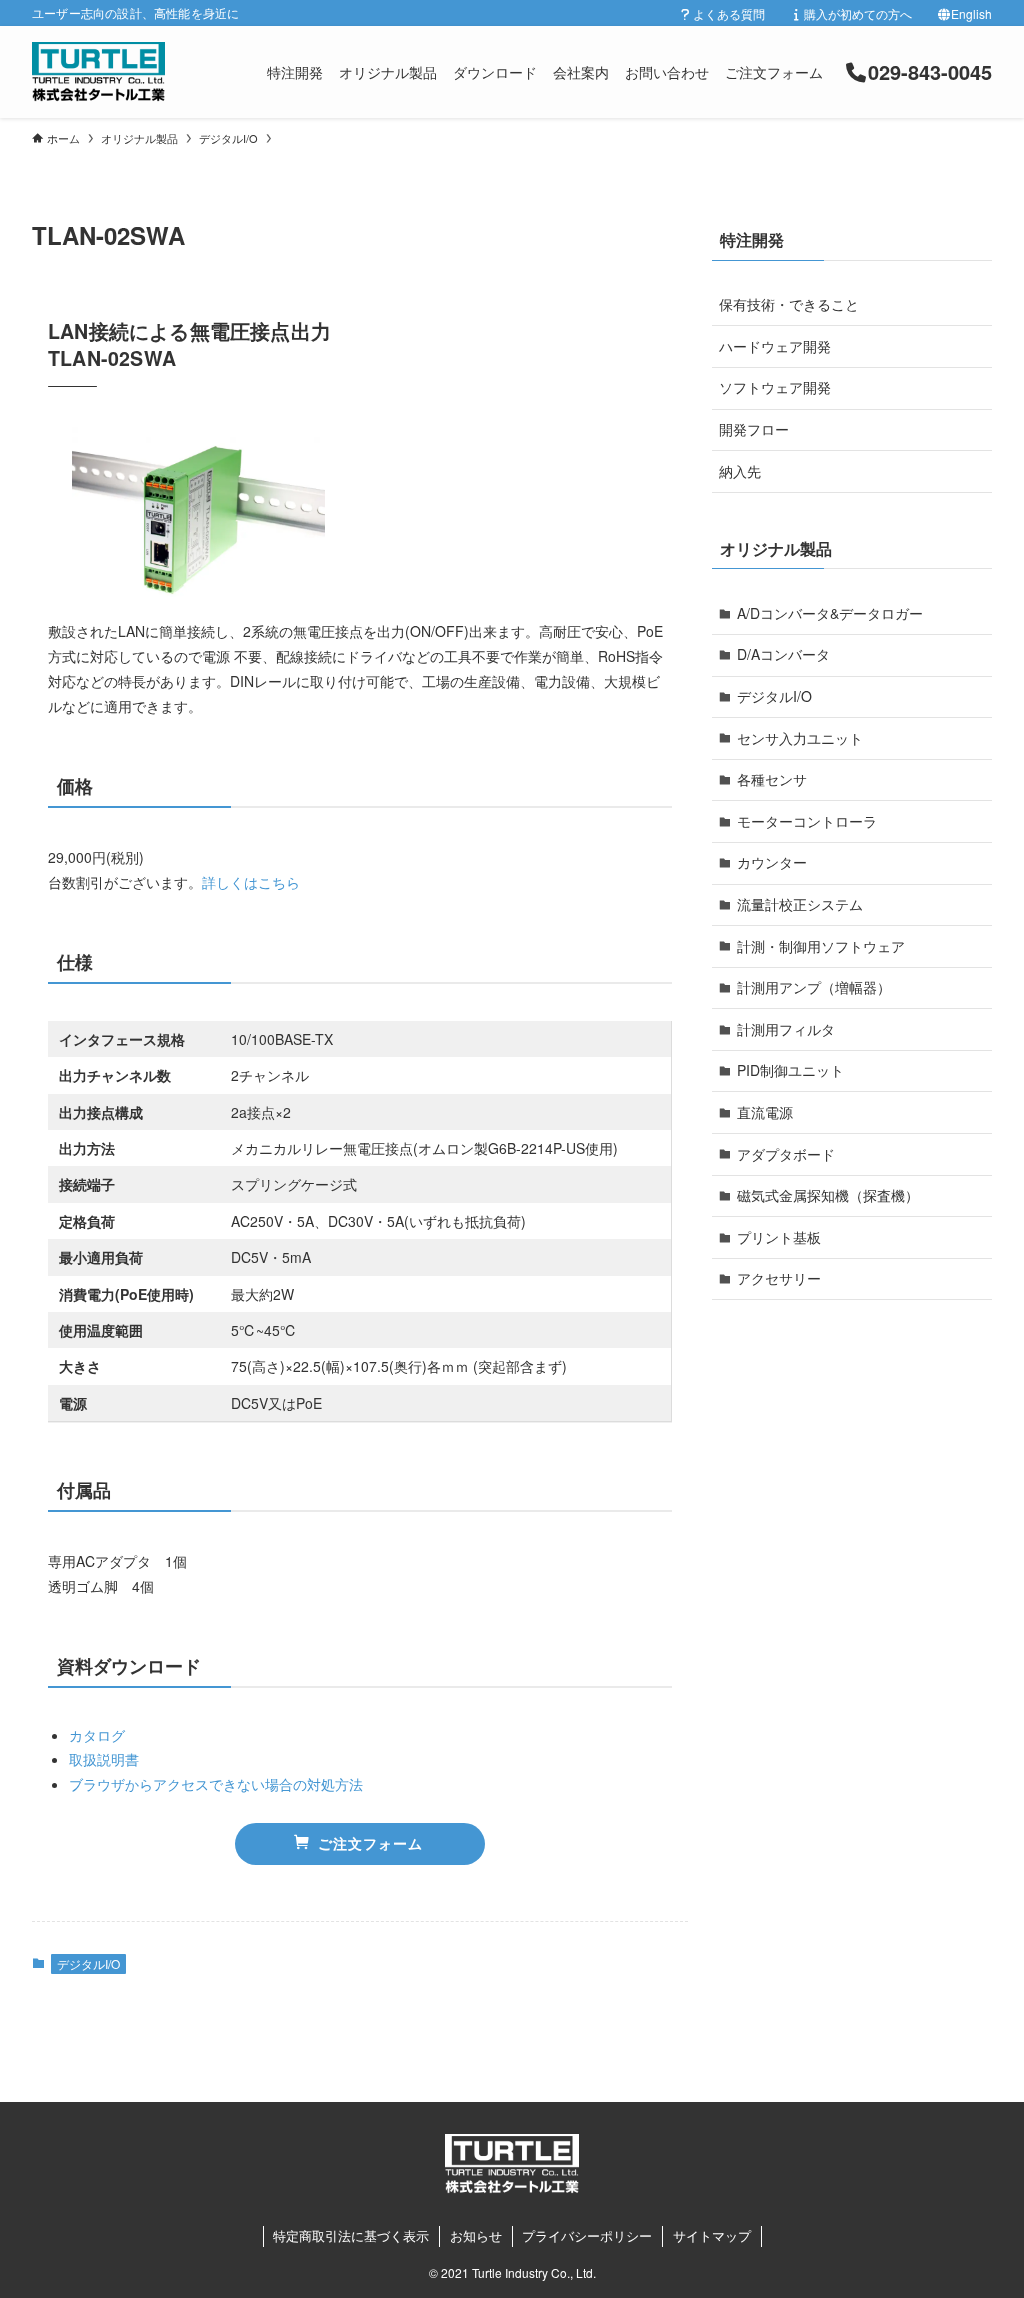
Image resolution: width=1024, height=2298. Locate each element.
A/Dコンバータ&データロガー (830, 613)
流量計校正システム (800, 904)
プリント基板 (779, 1237)
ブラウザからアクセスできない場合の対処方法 (216, 1784)
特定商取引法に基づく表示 (351, 2235)
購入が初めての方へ (858, 13)
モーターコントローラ (807, 821)
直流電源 (765, 1112)
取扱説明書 (104, 1759)
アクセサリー (779, 1278)
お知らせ (476, 2235)
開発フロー (754, 429)
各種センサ (772, 779)
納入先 (740, 471)
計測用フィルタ (786, 1029)
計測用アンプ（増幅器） (814, 987)
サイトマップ (712, 2235)
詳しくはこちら (251, 882)
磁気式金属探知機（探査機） (828, 1195)
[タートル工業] (98, 72)
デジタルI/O (88, 1963)
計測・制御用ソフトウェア (821, 946)
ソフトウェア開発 (775, 387)
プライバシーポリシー (587, 2235)
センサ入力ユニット (800, 738)
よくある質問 (729, 13)
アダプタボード (786, 1154)
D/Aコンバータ (783, 654)
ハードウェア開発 (775, 346)
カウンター (772, 862)
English (971, 13)
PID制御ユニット (790, 1070)
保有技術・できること (789, 304)
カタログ (97, 1735)
